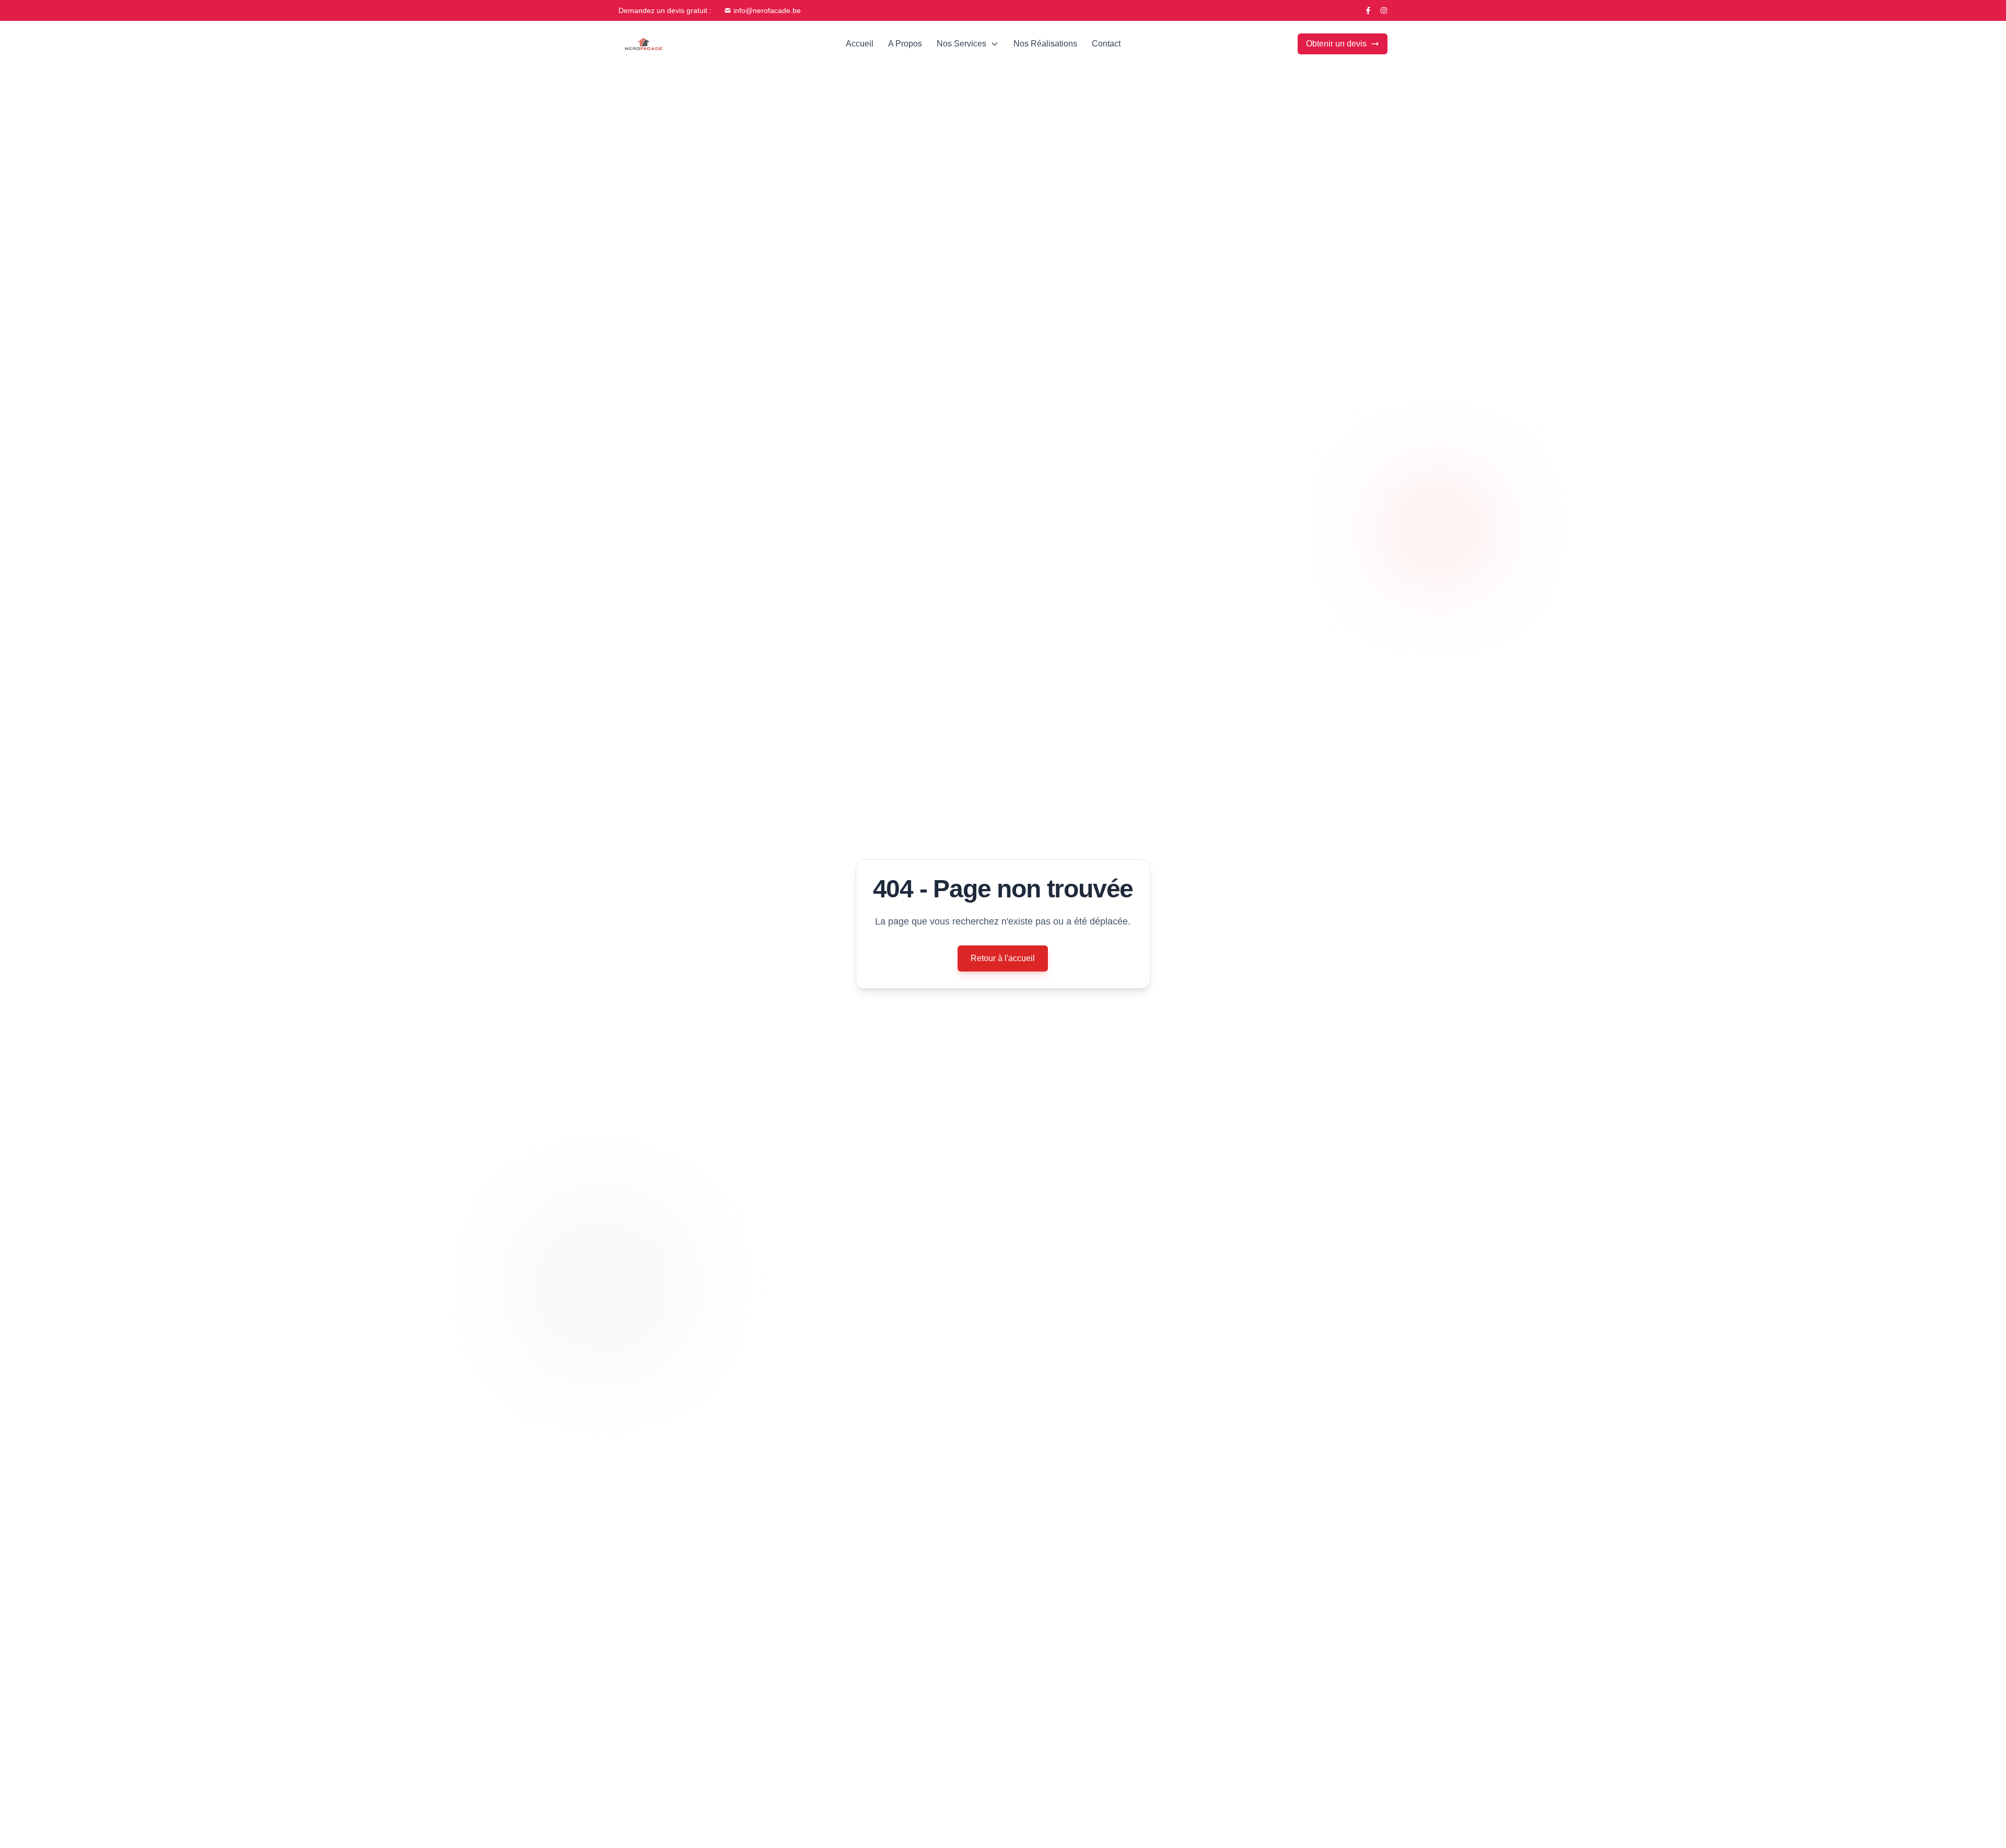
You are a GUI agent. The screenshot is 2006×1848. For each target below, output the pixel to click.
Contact (1106, 44)
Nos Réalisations (1045, 44)
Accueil (860, 44)
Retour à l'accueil (1003, 958)
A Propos (905, 44)
